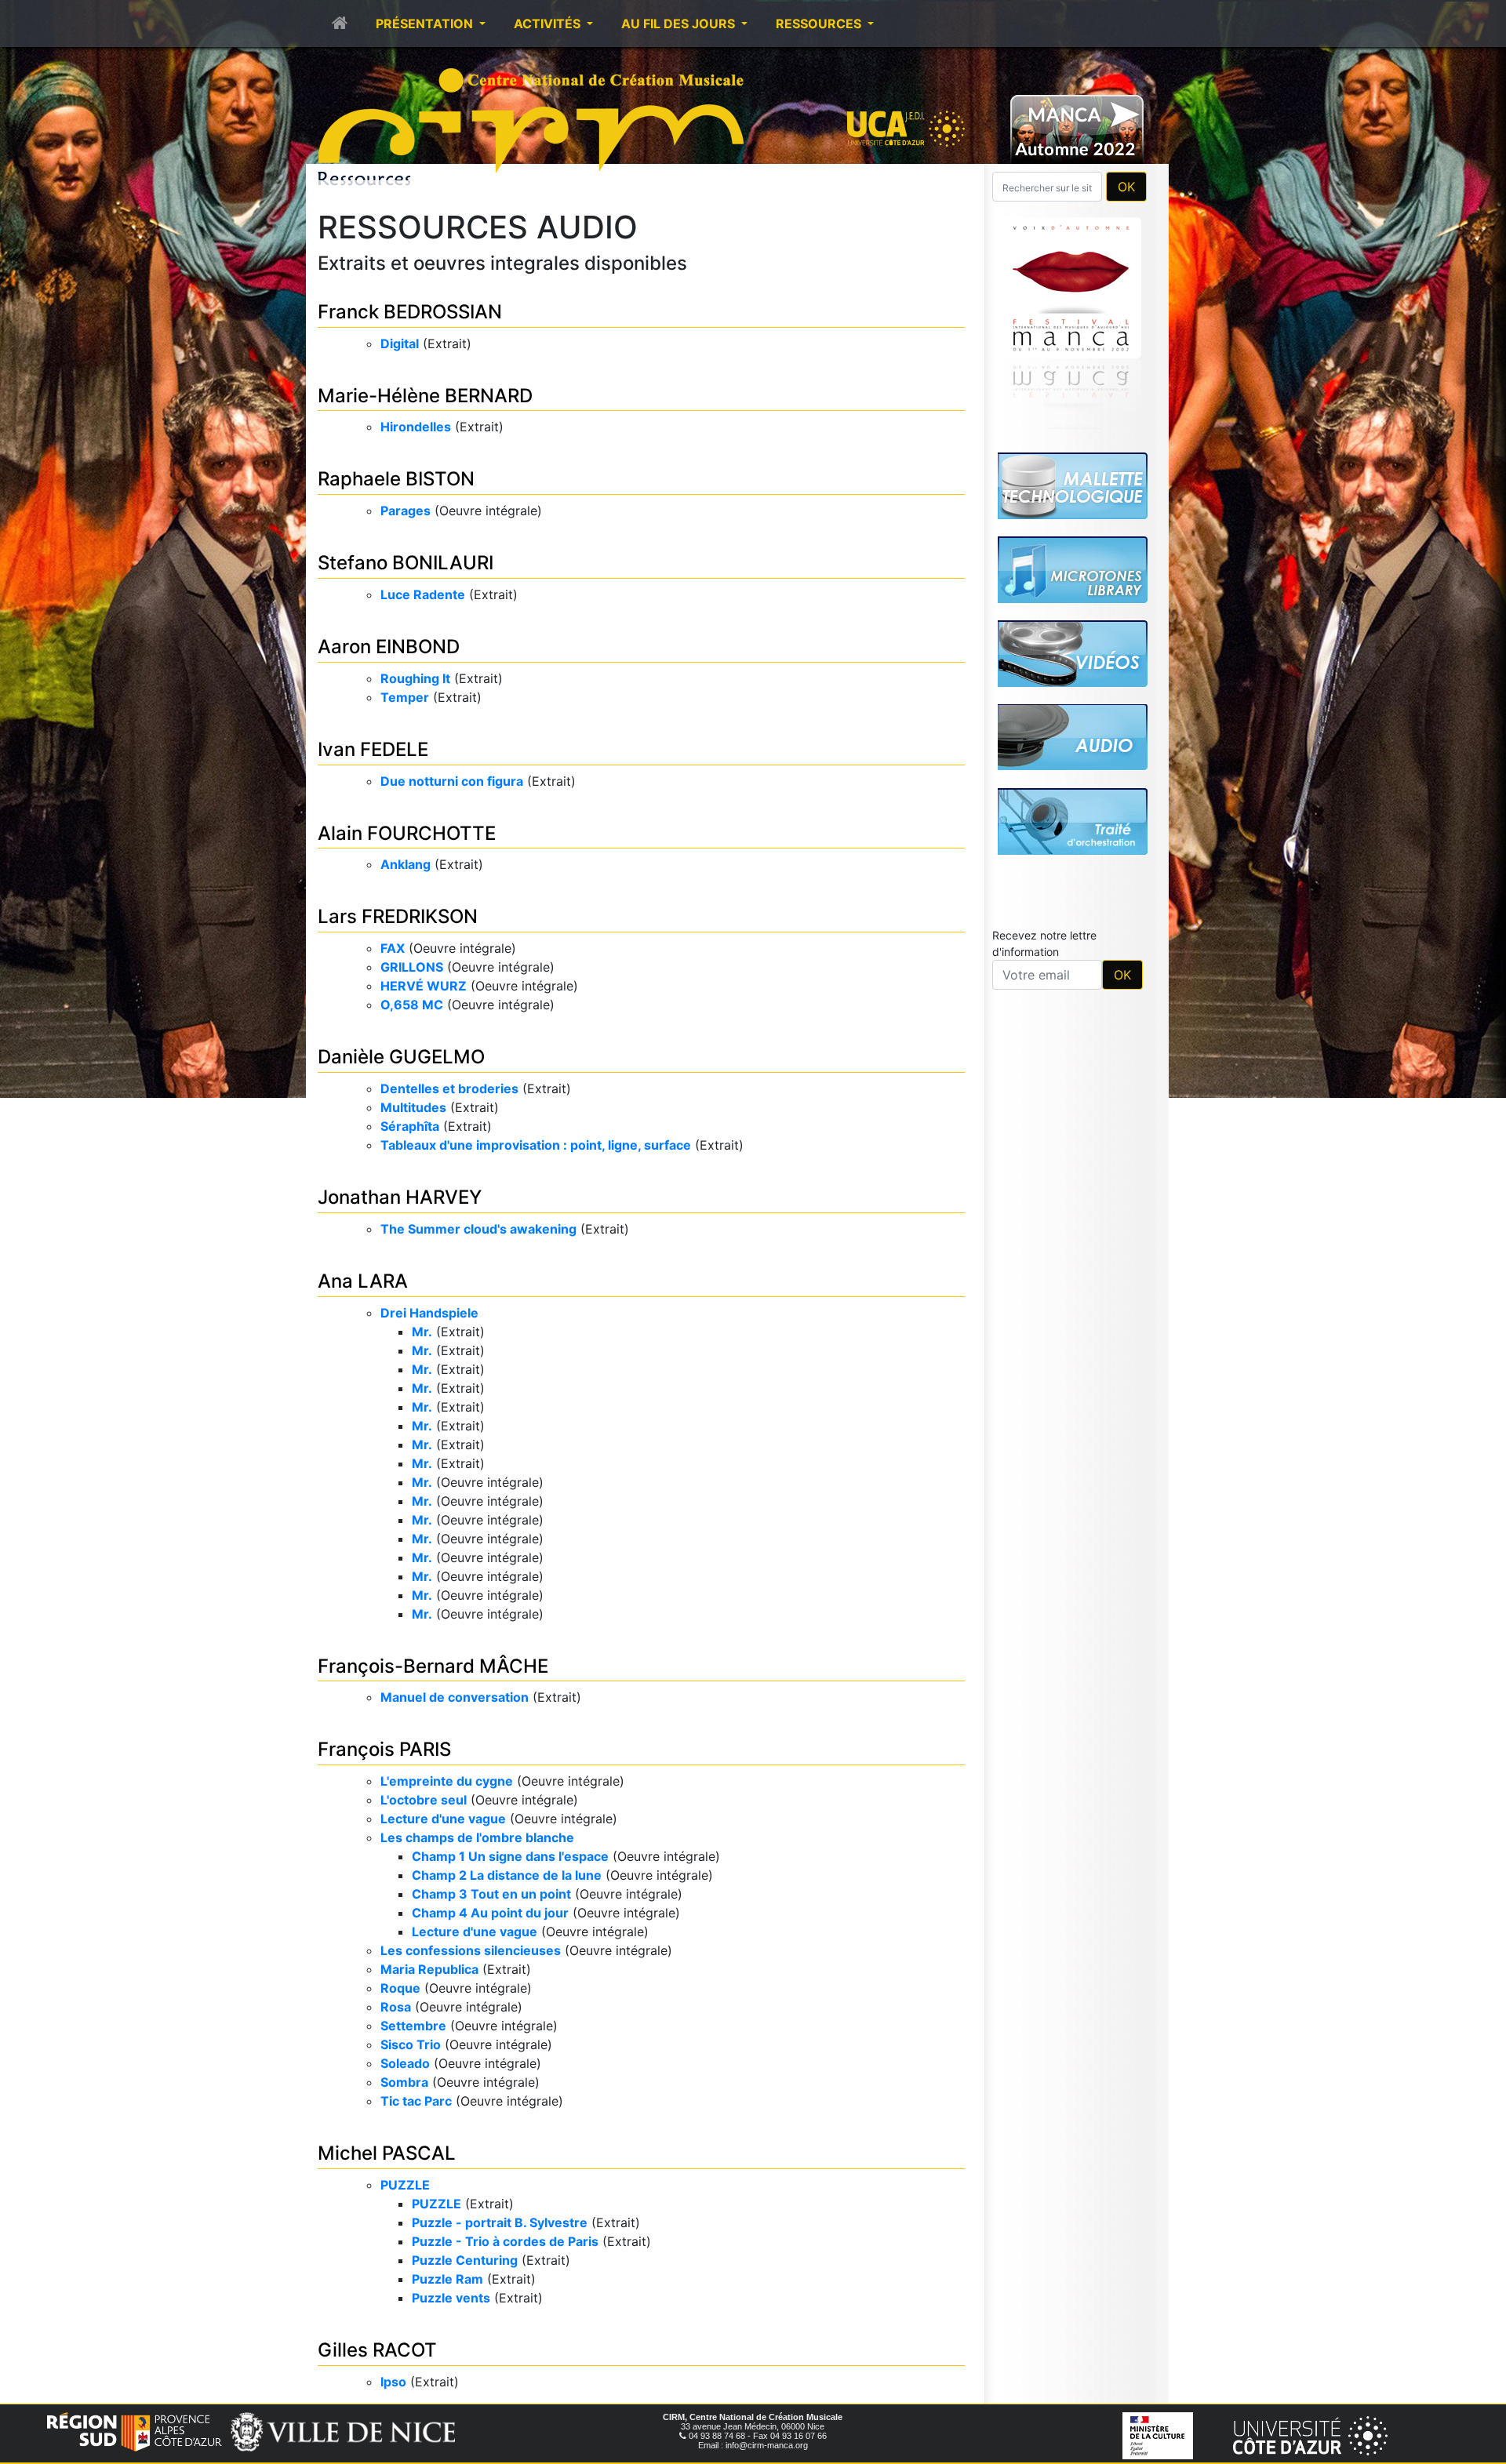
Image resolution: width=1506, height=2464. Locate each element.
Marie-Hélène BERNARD (425, 396)
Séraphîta (410, 1126)
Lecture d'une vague (443, 1819)
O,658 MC (412, 1005)
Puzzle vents (451, 2298)
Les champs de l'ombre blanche (477, 1837)
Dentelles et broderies (449, 1088)
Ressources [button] (820, 24)
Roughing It (415, 678)
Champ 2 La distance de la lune (507, 1875)
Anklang (406, 864)
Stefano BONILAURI (406, 563)
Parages (406, 511)
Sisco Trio (411, 2044)
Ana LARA (363, 1281)
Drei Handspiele (429, 1313)
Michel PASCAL (387, 2153)
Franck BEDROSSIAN (410, 312)
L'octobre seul (424, 1800)
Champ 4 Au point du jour (490, 1913)
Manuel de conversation (455, 1697)
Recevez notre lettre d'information (1044, 724)
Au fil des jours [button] (680, 24)
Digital (400, 343)
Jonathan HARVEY (400, 1197)
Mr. (422, 1332)
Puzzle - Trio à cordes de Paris (505, 2241)
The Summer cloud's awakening (478, 1229)
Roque (400, 1988)
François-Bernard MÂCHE (433, 1666)
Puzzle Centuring (465, 2260)
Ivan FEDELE (373, 749)
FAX (393, 948)
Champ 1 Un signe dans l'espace (510, 1856)
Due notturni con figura (452, 781)
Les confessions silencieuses (471, 1950)
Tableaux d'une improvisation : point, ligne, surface (536, 1145)
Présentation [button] (426, 24)
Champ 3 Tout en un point (491, 1894)
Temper (405, 697)
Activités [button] (549, 24)
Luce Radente (423, 594)
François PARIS (384, 1749)
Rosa (396, 2007)
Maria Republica (429, 1969)
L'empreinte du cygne (447, 1781)
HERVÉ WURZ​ (424, 986)
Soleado (405, 2063)
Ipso (393, 2382)
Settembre (413, 2026)
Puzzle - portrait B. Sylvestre (500, 2222)
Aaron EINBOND (389, 647)
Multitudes (413, 1107)
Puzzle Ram (447, 2279)
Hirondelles (416, 427)
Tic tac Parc (416, 2101)
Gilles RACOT (377, 2350)
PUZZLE (405, 2185)
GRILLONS (412, 967)
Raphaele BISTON (396, 479)
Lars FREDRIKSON (398, 916)
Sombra (404, 2082)
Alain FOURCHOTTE (407, 833)
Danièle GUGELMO (401, 1057)
